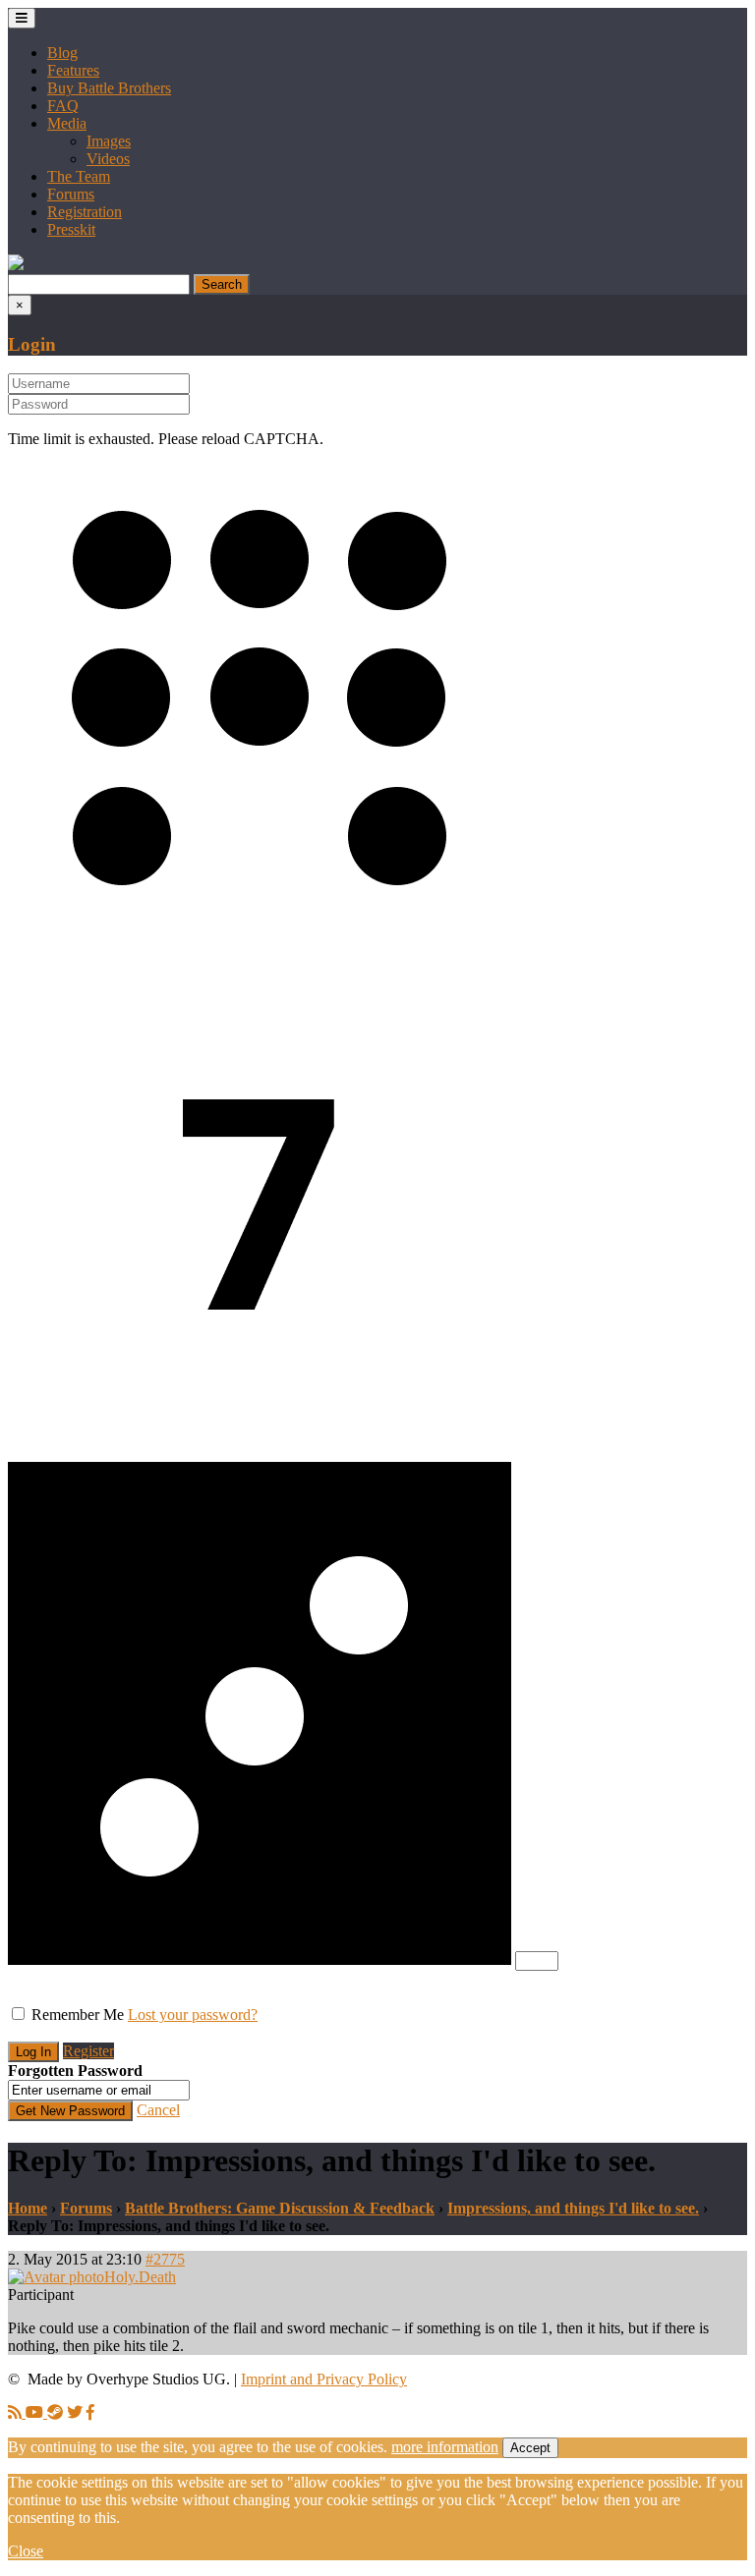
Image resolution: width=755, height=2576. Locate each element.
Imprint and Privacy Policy (324, 2379)
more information (445, 2447)
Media (67, 123)
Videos (108, 159)
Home (28, 2208)
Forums (71, 194)
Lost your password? (193, 2015)
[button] (16, 265)
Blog (62, 53)
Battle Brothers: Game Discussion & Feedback (280, 2208)
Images (109, 141)
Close (26, 2551)
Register (88, 2051)
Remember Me (78, 2015)
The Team (79, 176)
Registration (85, 212)
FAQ (63, 106)
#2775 (165, 2259)
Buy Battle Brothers (109, 88)
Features (73, 70)
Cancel (158, 2110)
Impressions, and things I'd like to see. (573, 2208)
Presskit (71, 229)
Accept (530, 2448)
